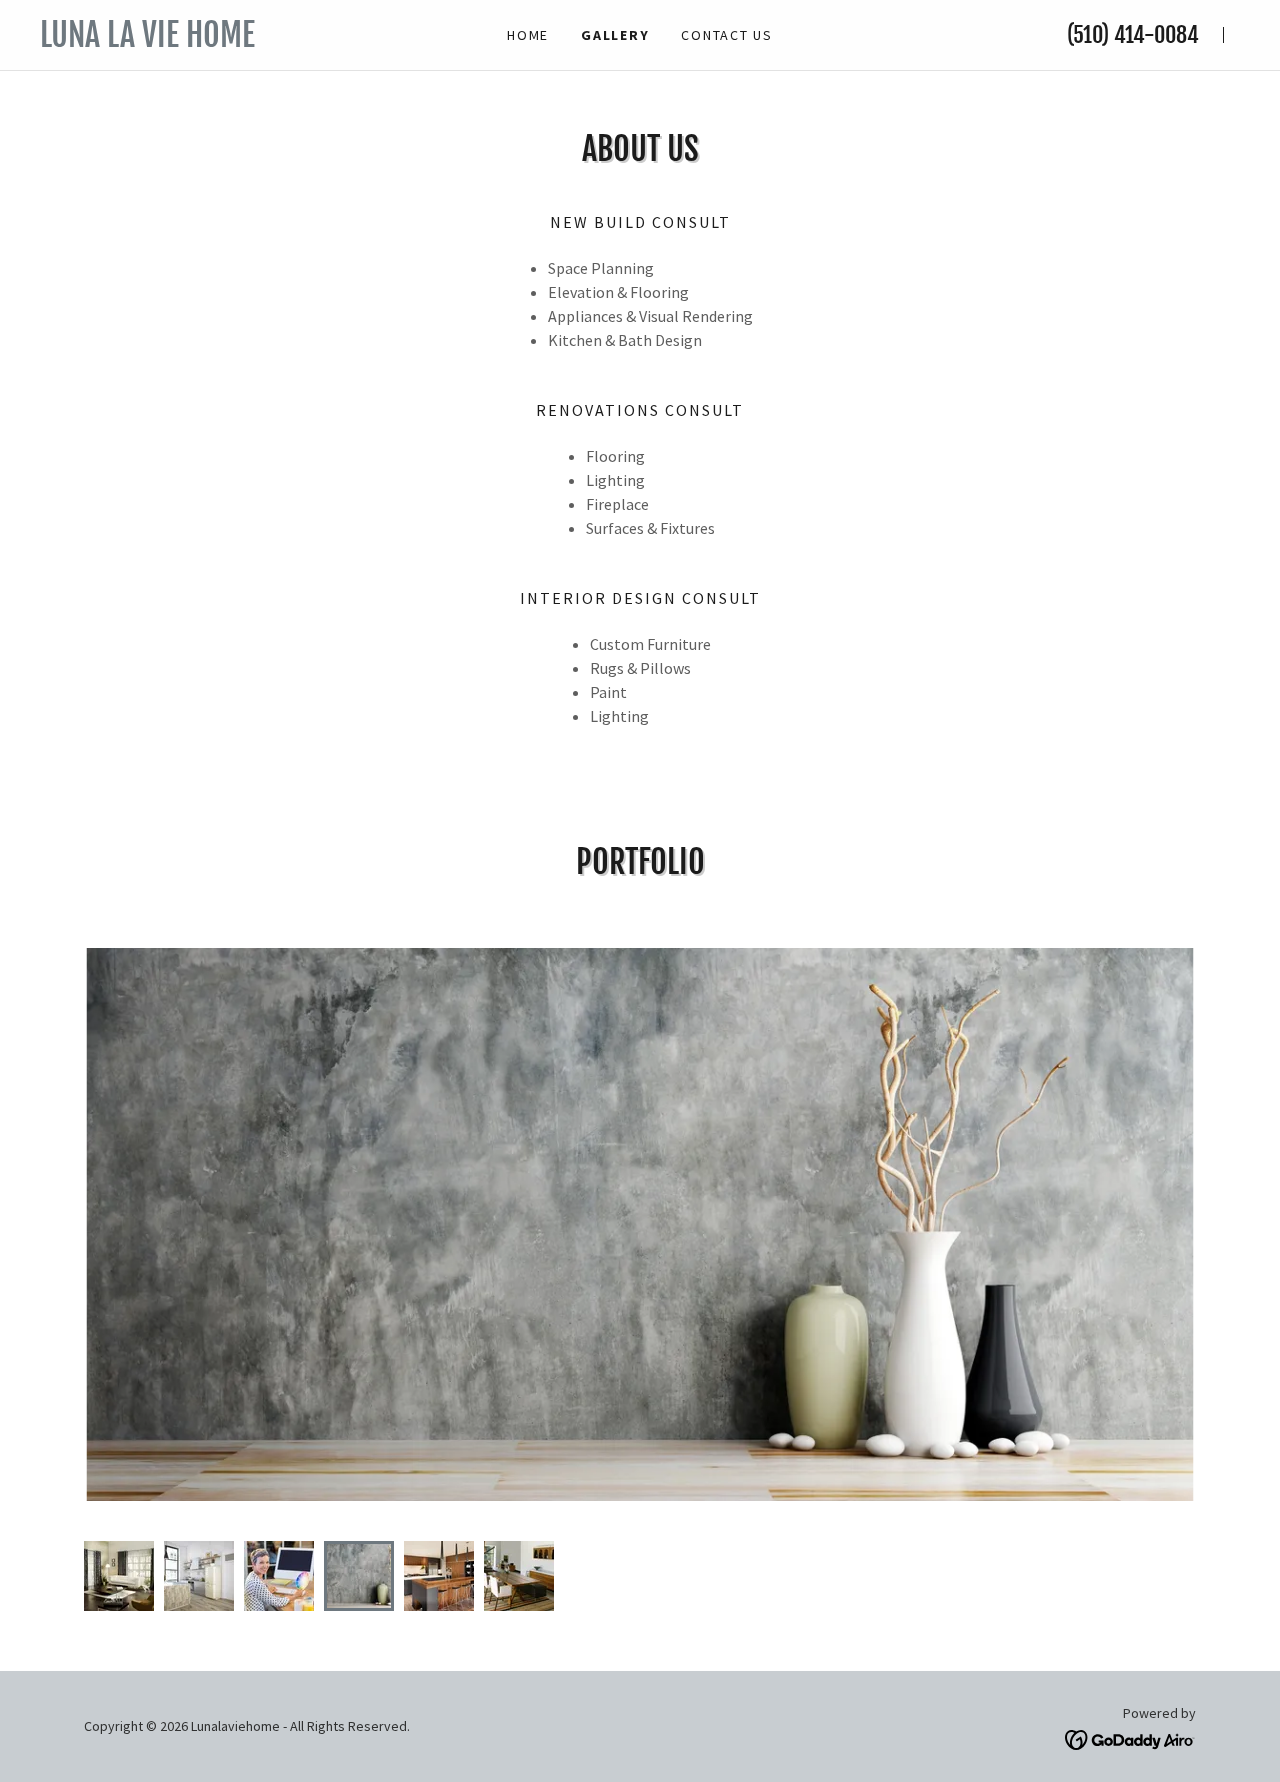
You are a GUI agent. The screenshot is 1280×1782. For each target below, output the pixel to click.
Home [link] (528, 35)
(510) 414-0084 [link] (1133, 34)
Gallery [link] (615, 35)
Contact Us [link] (727, 35)
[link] (220, 41)
